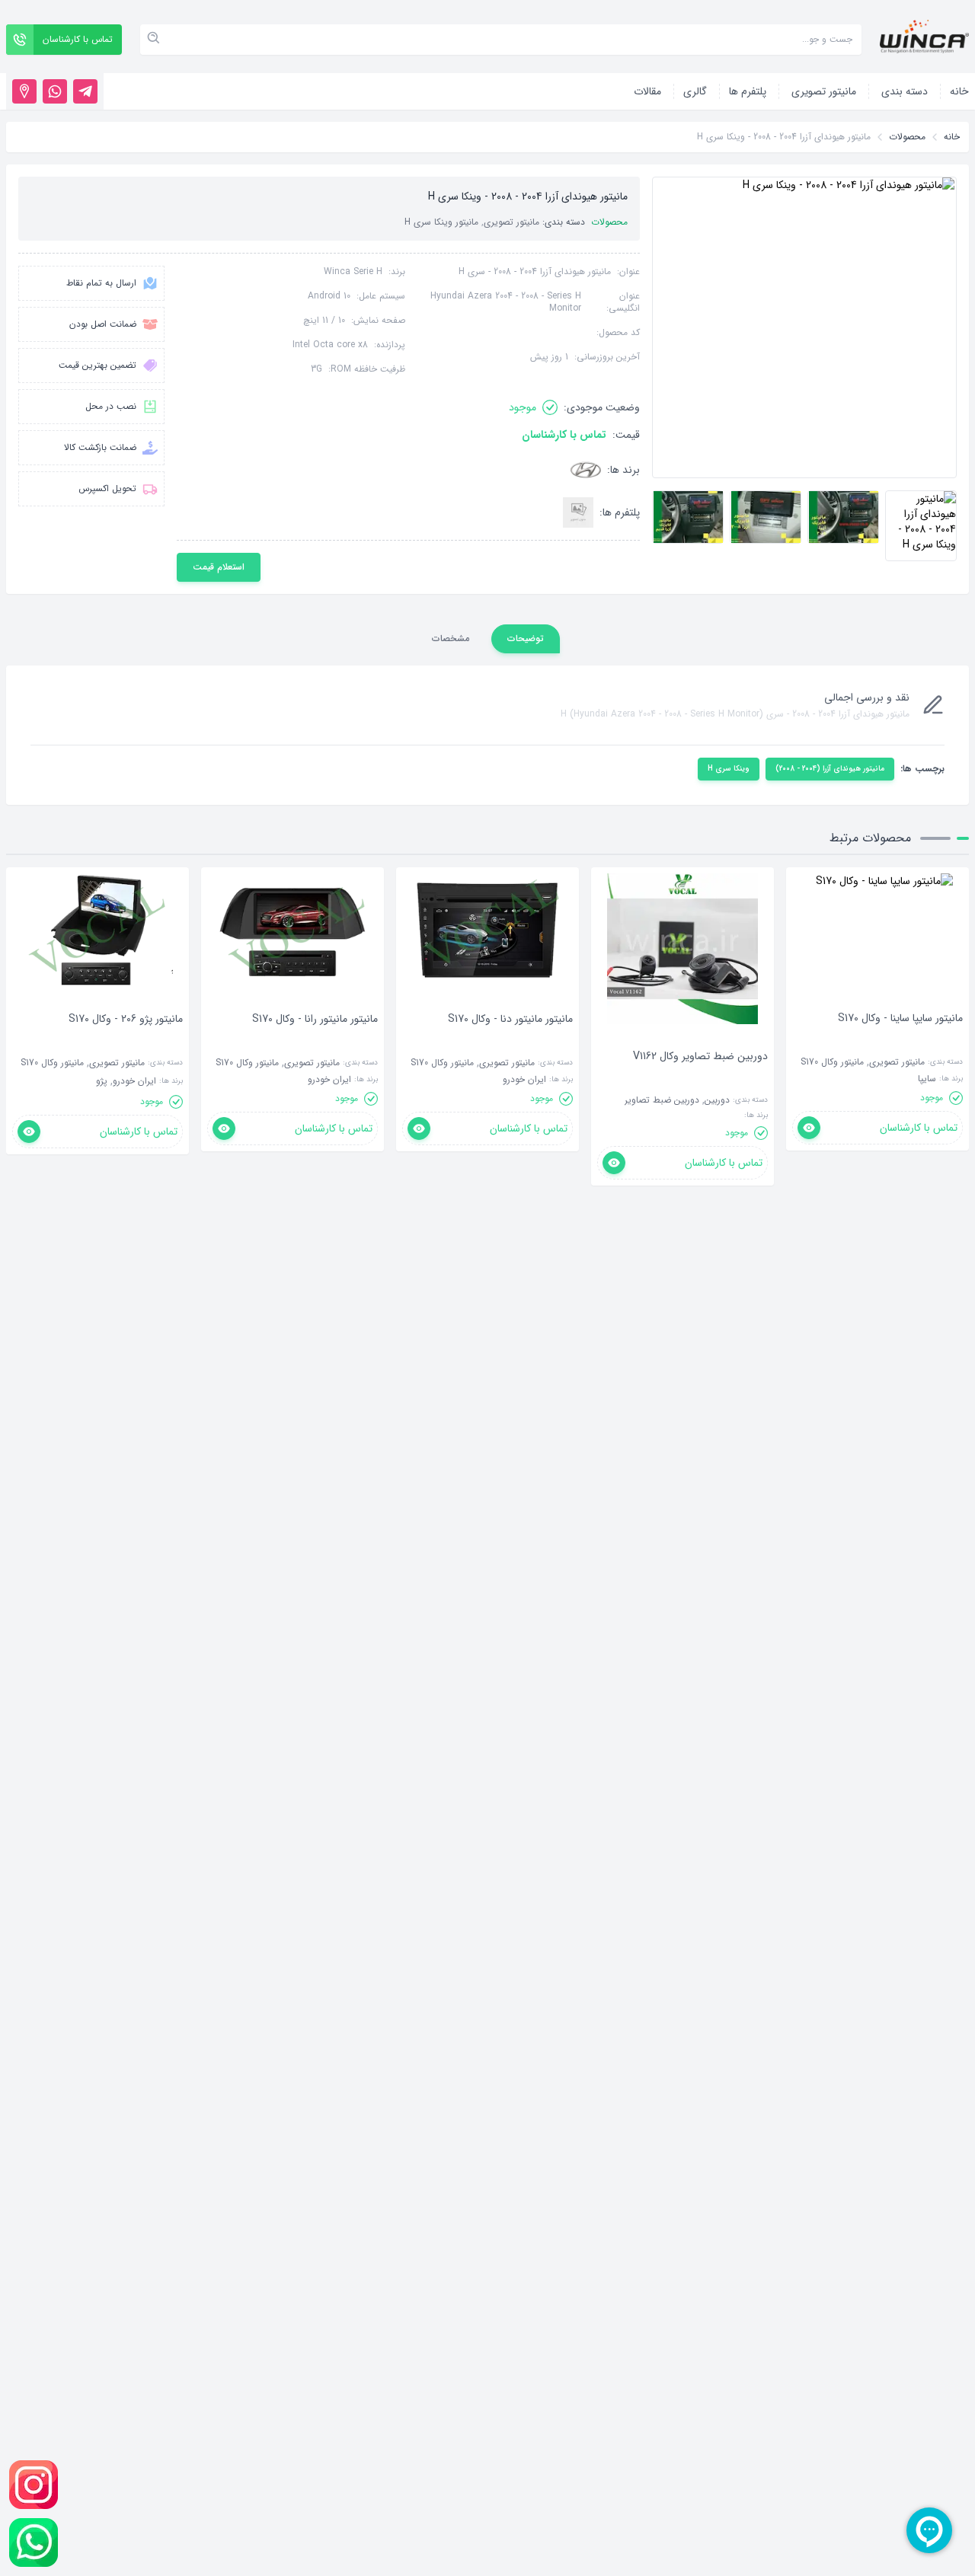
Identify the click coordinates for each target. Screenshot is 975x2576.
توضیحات (526, 638)
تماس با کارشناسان (564, 435)
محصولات (907, 137)
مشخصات (451, 638)
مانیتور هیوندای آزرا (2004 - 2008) (830, 769)
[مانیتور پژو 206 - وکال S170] (126, 1042)
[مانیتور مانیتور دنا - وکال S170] (510, 1042)
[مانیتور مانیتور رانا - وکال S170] (315, 1042)
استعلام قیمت (219, 567)
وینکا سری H (729, 769)
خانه (952, 137)
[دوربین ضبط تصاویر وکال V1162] (700, 1079)
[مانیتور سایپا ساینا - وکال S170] (900, 1041)
